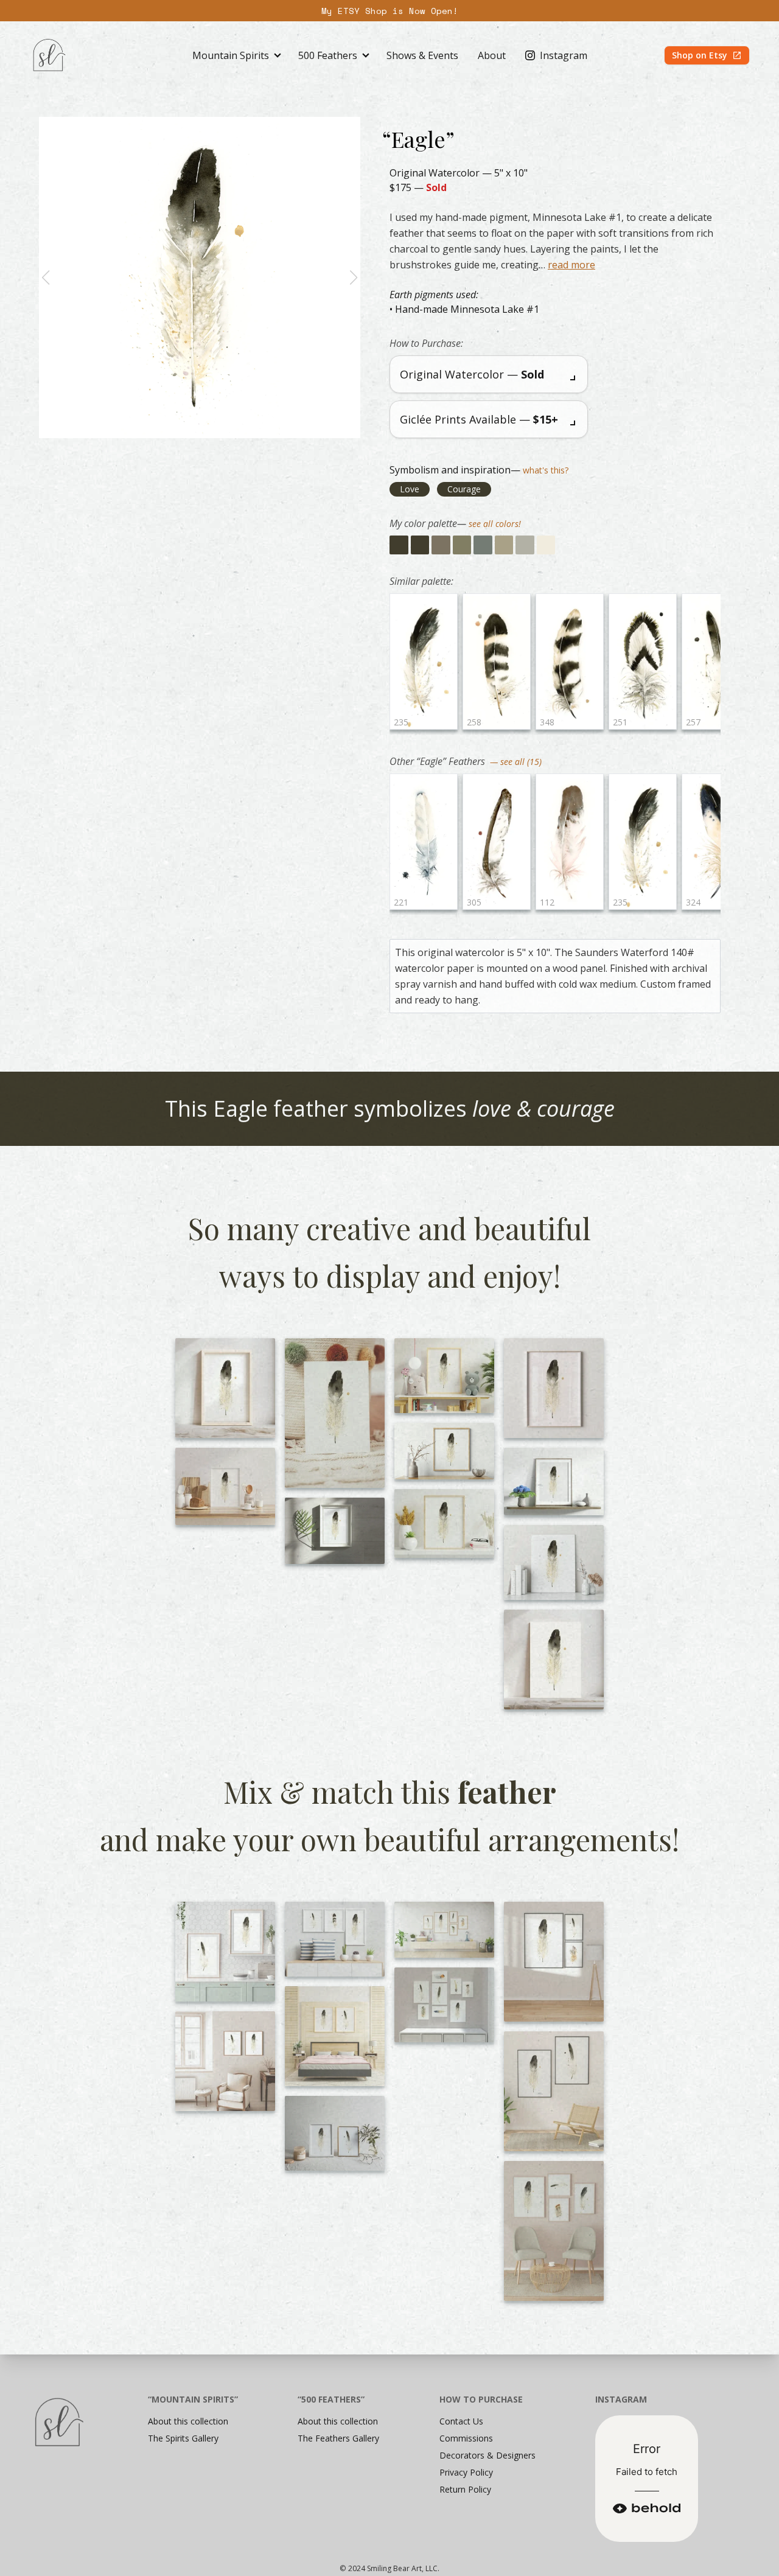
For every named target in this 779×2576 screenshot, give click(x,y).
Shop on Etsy (700, 55)
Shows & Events (422, 55)
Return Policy (465, 2489)
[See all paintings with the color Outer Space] (399, 545)
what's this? (546, 470)
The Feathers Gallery (338, 2438)
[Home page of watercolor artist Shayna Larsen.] (49, 55)
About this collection (188, 2421)
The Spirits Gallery (183, 2438)
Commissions (466, 2438)
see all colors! (495, 524)
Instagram (564, 55)
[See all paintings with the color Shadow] (441, 545)
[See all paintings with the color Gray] (483, 545)
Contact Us (461, 2421)
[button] (46, 277)
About (492, 55)
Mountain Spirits (231, 55)
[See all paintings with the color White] (546, 545)
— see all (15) (515, 762)
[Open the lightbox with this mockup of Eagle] (225, 1388)
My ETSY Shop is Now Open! (390, 11)
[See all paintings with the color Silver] (525, 545)
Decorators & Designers (487, 2455)
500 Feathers (328, 55)
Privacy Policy (466, 2472)
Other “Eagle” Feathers (438, 761)
